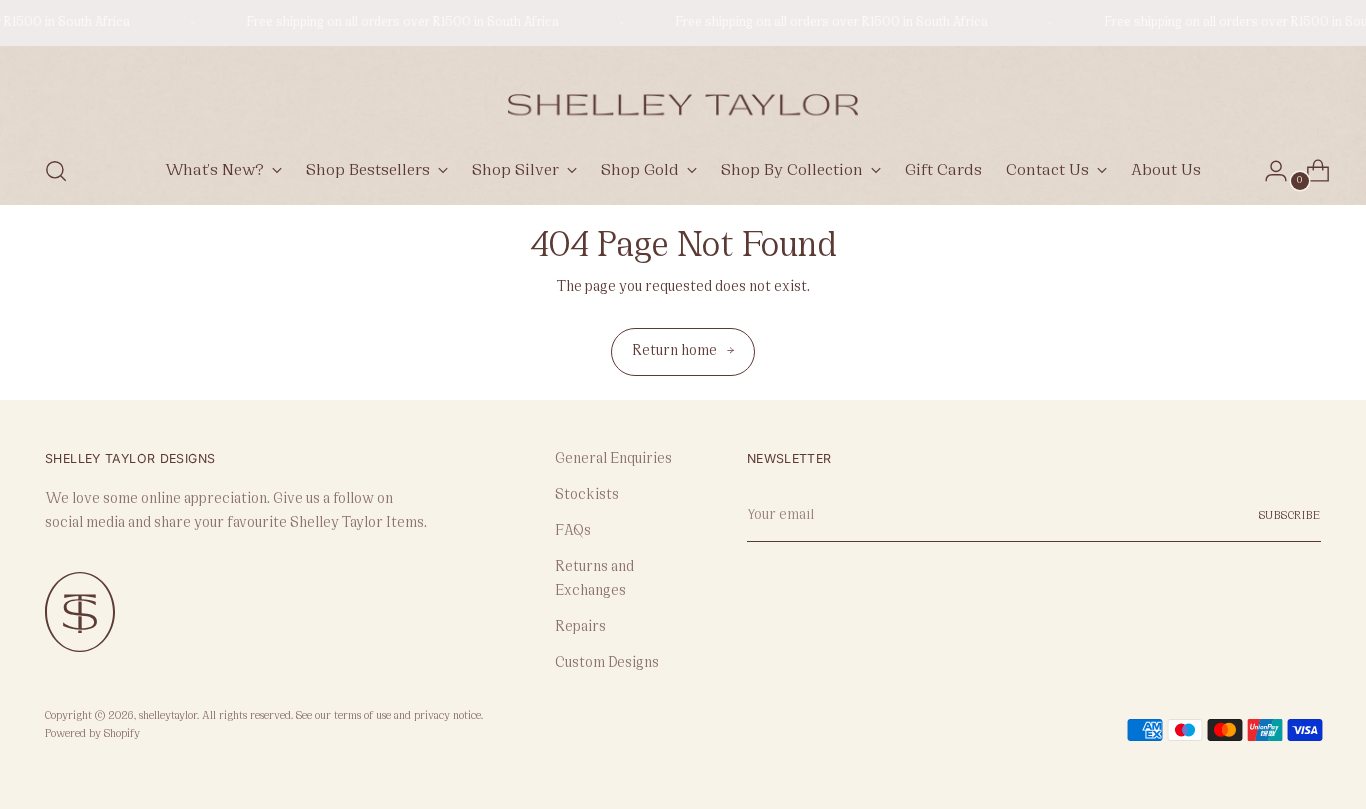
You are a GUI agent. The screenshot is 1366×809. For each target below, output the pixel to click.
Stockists (587, 495)
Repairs (580, 627)
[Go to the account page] (1268, 171)
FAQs (573, 531)
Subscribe (1290, 516)
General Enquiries (613, 459)
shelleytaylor (168, 716)
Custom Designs (607, 663)
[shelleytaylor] (683, 97)
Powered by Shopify (92, 734)
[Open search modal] (56, 171)
